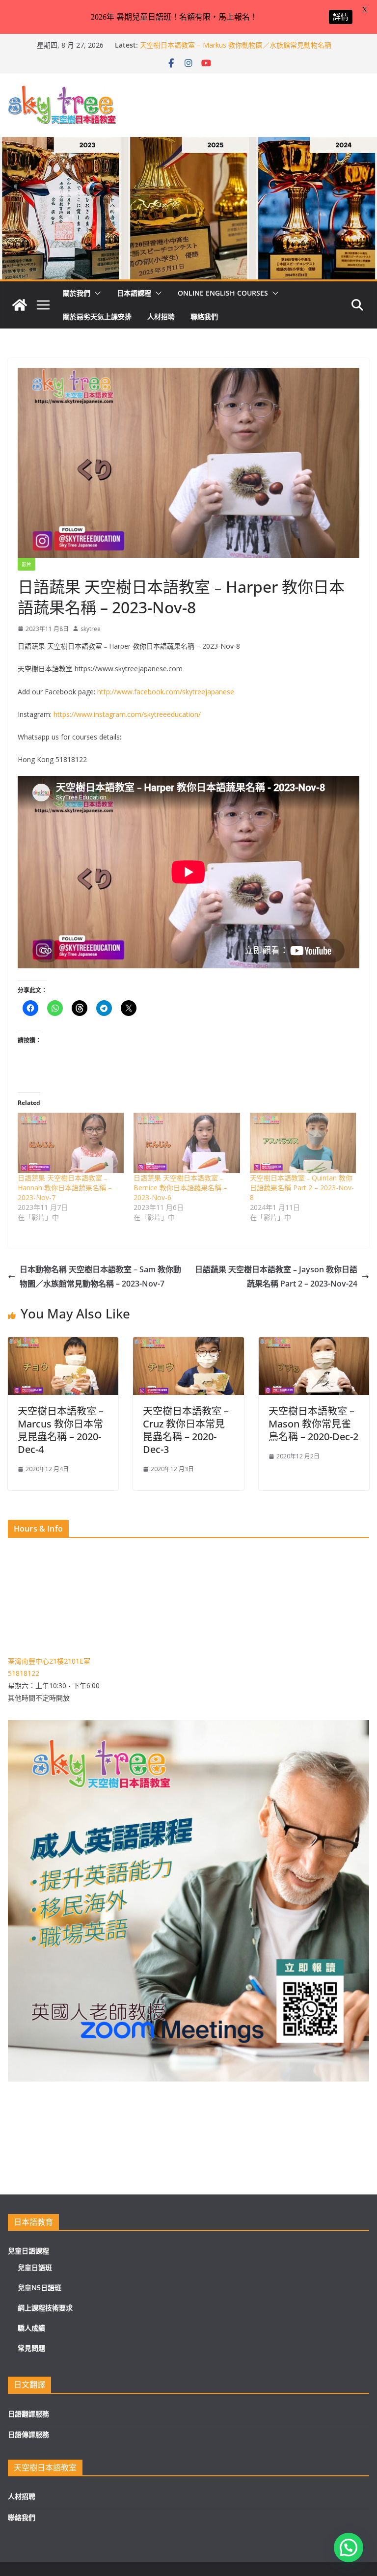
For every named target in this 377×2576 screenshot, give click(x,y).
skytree (91, 629)
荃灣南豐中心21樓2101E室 (49, 1661)
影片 (27, 564)
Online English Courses (223, 293)
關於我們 (77, 293)
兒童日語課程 (28, 2251)
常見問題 (31, 2348)
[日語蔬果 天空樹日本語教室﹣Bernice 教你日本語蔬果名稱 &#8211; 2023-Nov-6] (187, 1143)
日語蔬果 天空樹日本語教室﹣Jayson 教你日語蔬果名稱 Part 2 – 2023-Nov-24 (276, 1276)
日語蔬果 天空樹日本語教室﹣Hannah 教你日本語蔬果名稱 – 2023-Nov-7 (65, 1188)
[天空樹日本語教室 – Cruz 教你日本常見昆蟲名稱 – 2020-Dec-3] (188, 1344)
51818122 (24, 1673)
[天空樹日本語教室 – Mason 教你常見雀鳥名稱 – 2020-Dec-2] (314, 1344)
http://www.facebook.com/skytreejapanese (166, 692)
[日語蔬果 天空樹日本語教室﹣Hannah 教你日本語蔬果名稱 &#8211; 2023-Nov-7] (71, 1143)
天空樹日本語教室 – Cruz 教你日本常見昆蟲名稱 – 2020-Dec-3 (186, 1430)
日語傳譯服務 (28, 2434)
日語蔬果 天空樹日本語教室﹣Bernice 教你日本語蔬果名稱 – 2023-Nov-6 (180, 1188)
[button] (96, 293)
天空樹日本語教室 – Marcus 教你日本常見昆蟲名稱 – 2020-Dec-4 (61, 1430)
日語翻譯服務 (28, 2414)
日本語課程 (134, 293)
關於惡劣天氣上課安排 (97, 316)
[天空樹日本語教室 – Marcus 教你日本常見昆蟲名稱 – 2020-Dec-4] (63, 1344)
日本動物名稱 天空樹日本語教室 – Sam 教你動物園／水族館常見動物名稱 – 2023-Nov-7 (100, 1276)
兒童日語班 (35, 2267)
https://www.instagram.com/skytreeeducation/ (127, 714)
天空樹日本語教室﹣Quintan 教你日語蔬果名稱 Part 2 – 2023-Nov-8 (302, 1188)
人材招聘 (161, 316)
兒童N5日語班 (40, 2288)
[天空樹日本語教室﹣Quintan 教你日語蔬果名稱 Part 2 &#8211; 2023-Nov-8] (303, 1143)
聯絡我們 (204, 316)
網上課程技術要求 (45, 2308)
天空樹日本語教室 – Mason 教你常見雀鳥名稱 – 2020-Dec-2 (313, 1424)
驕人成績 (31, 2328)
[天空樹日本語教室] (20, 305)
